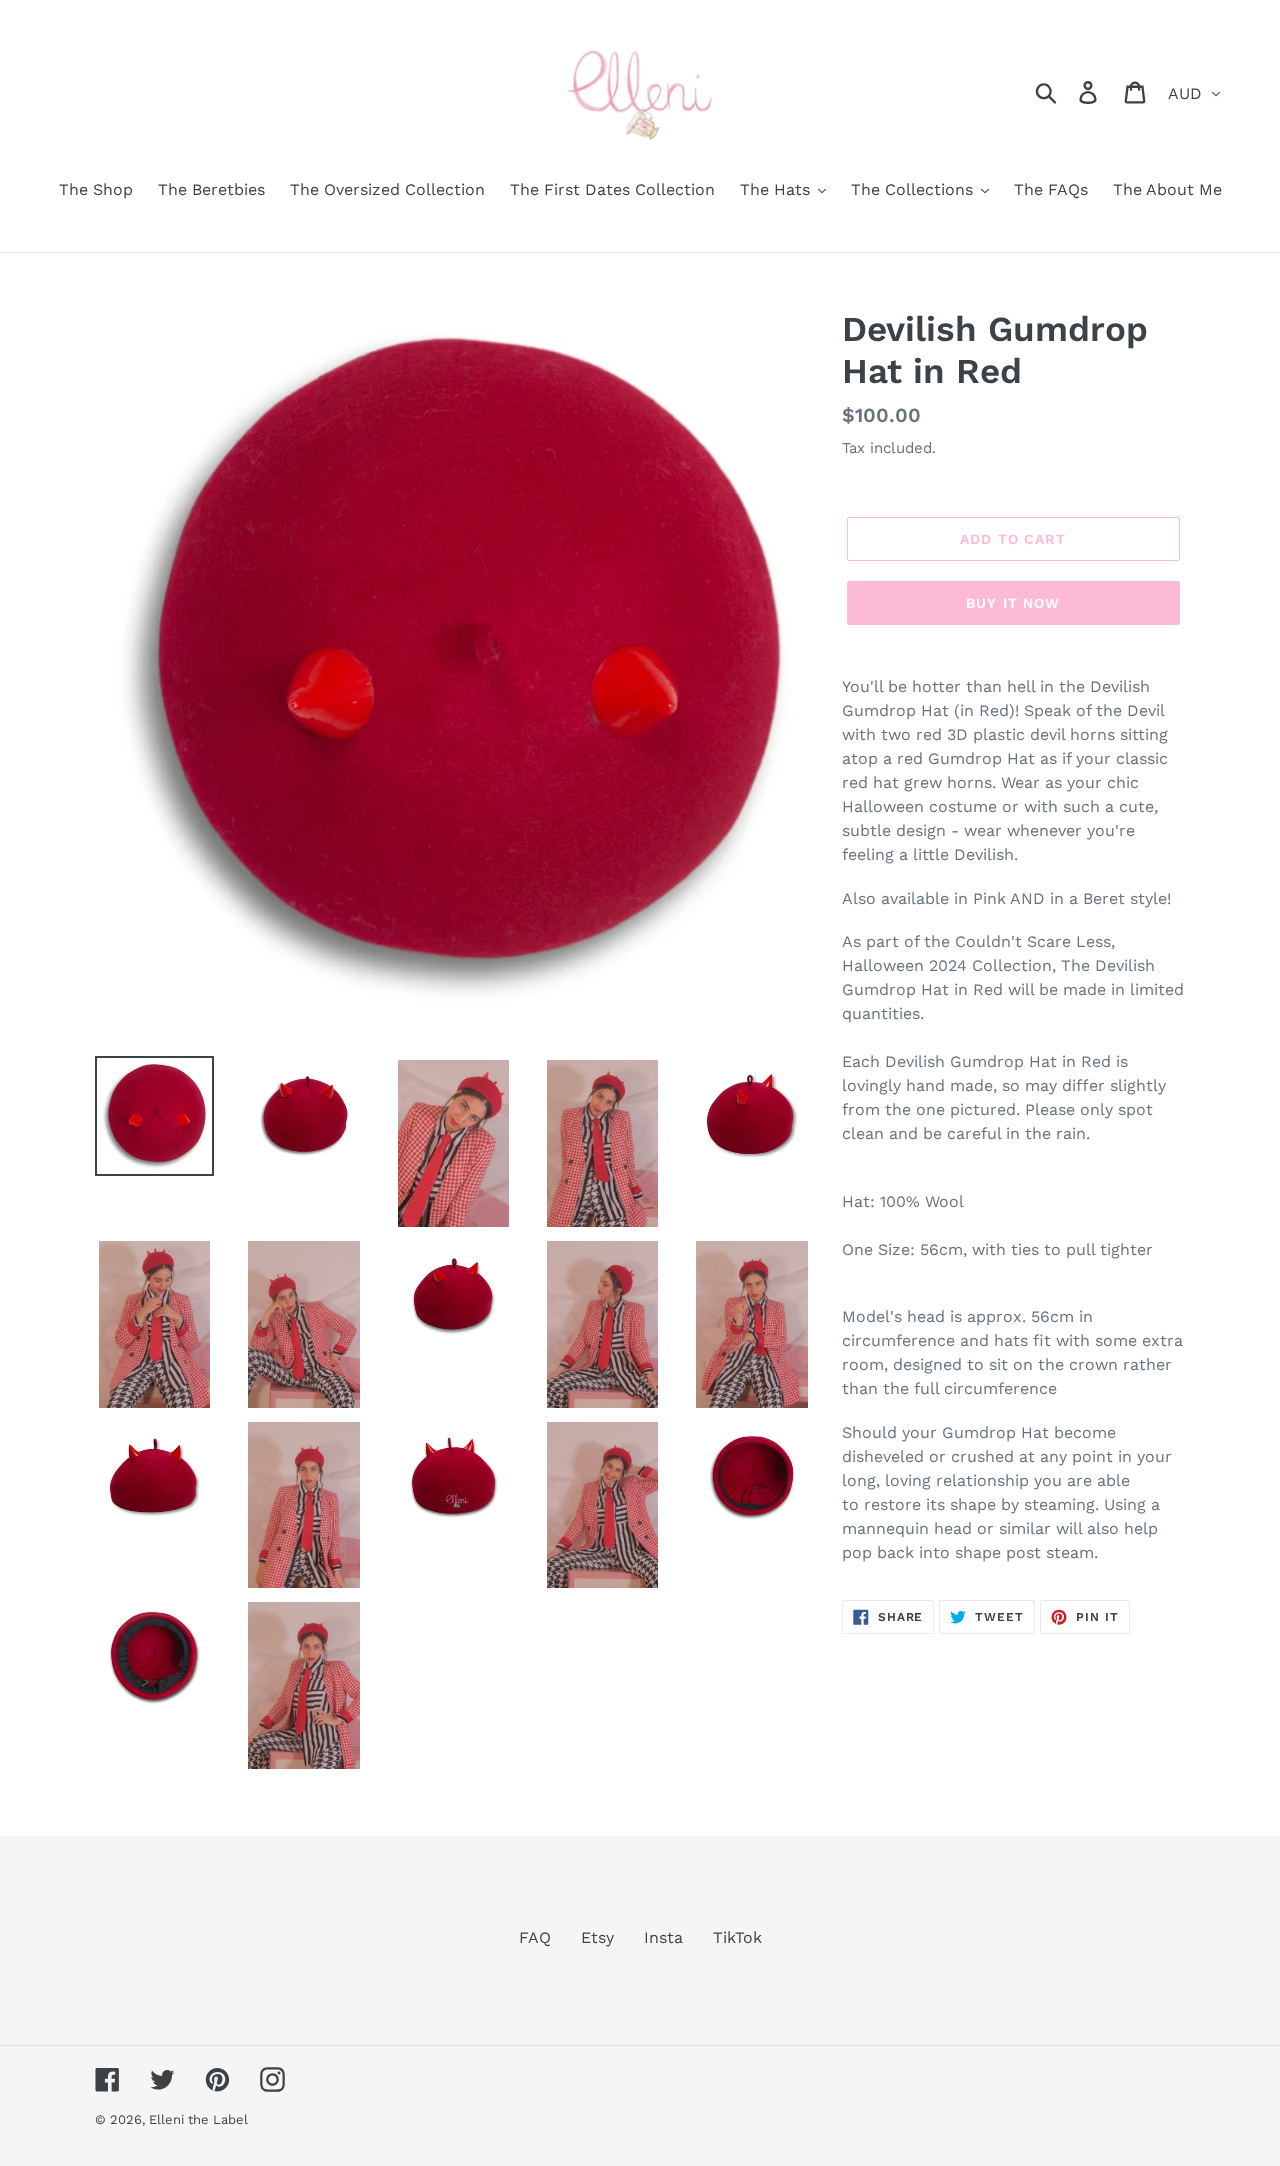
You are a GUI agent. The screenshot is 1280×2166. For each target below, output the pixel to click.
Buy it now (1013, 603)
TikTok (737, 1937)
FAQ (535, 1937)
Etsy (597, 1937)
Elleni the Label (198, 2119)
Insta (663, 1937)
